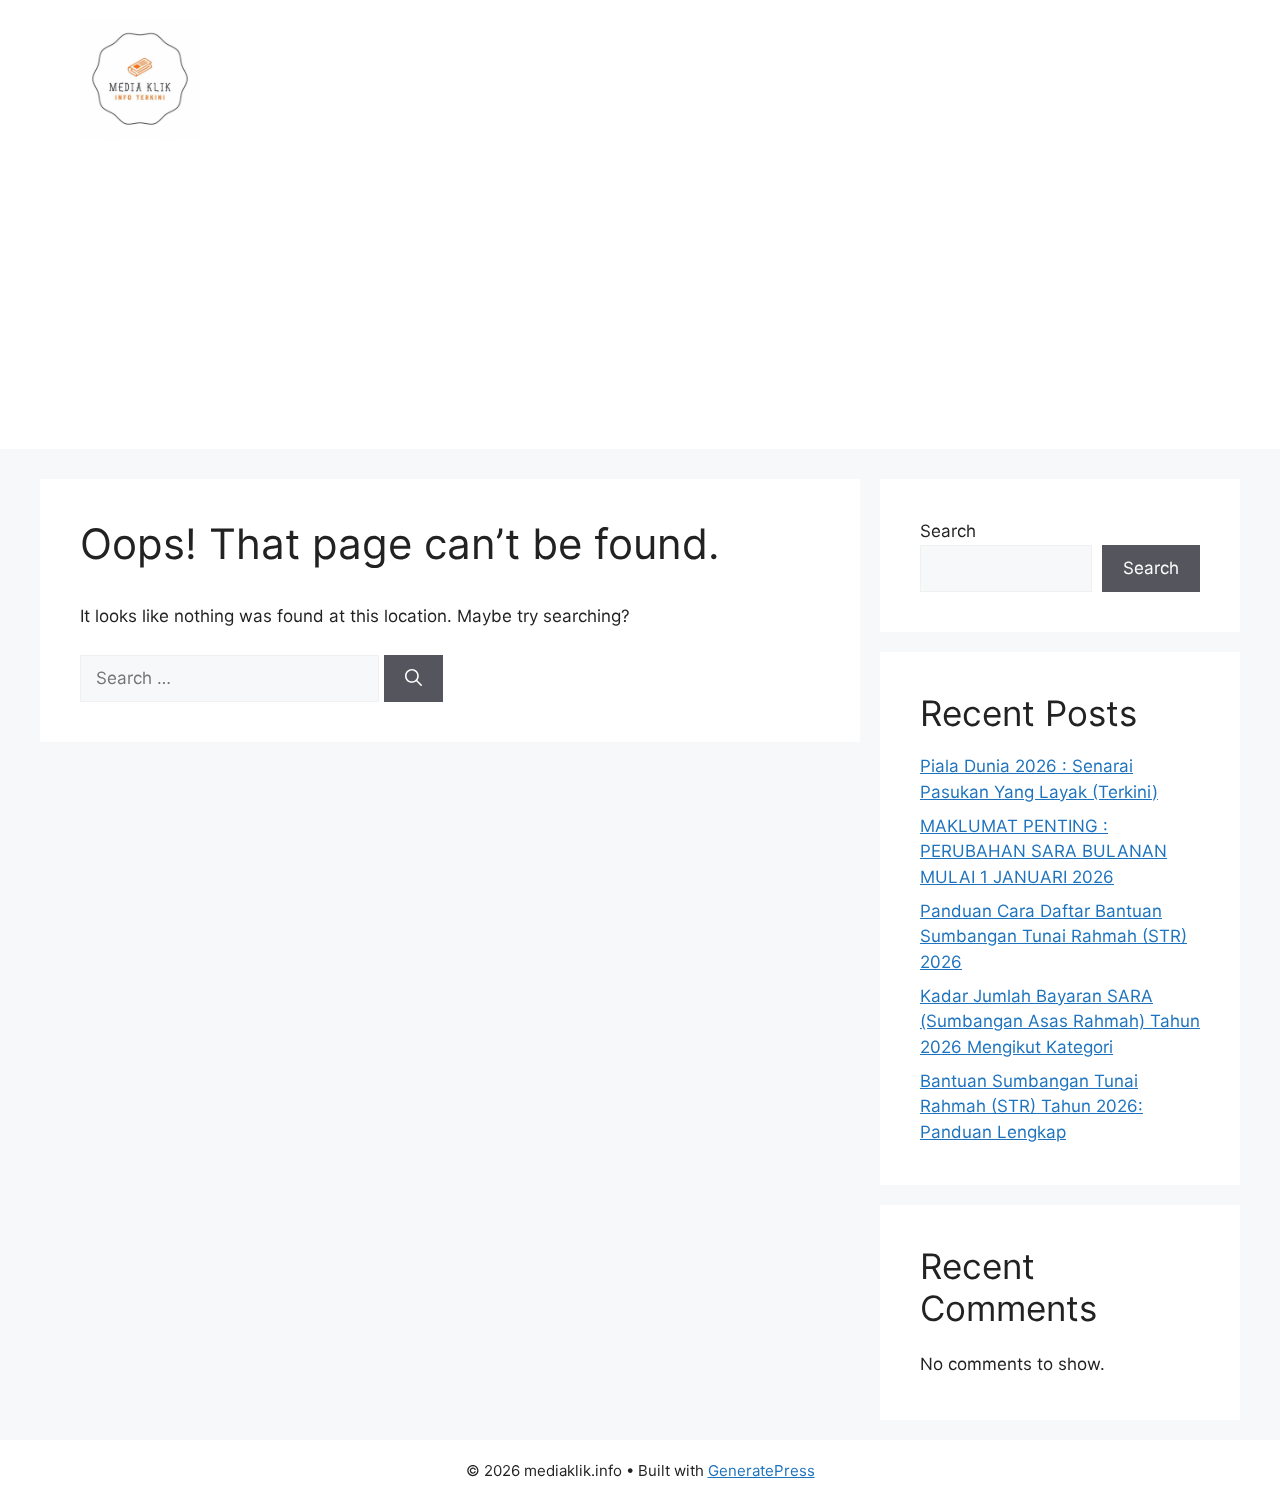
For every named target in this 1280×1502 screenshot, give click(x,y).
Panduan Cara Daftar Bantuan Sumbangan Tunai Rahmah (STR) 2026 (1053, 936)
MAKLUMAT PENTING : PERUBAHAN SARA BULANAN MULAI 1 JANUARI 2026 (1043, 851)
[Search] (413, 679)
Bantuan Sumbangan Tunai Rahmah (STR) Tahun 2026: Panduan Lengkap (1031, 1106)
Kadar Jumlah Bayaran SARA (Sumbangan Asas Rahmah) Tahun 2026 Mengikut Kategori (1060, 1021)
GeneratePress (761, 1470)
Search (948, 531)
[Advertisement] (640, 309)
